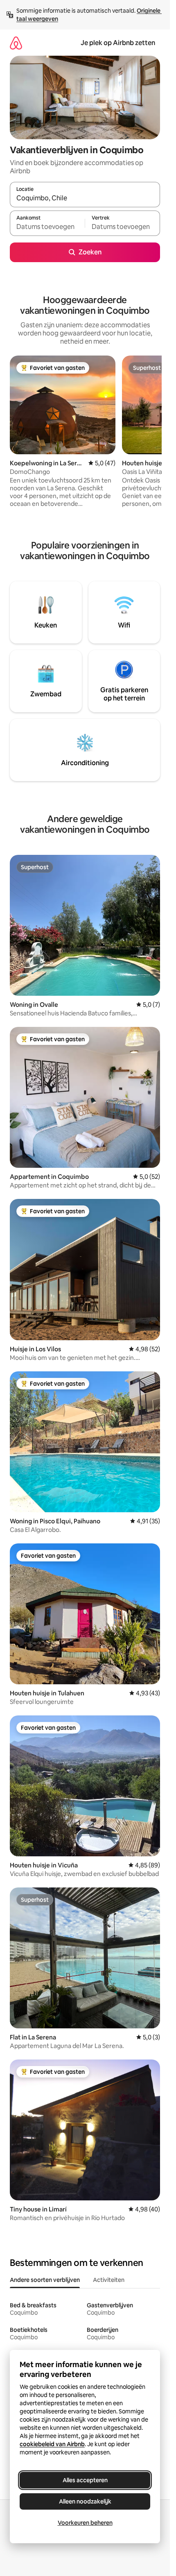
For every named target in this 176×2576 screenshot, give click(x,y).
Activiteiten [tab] (109, 2280)
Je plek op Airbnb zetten (118, 43)
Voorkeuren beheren (85, 2523)
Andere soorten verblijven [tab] (45, 2280)
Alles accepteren (85, 2480)
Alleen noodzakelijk (85, 2501)
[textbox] (47, 227)
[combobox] (85, 198)
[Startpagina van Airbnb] (16, 43)
